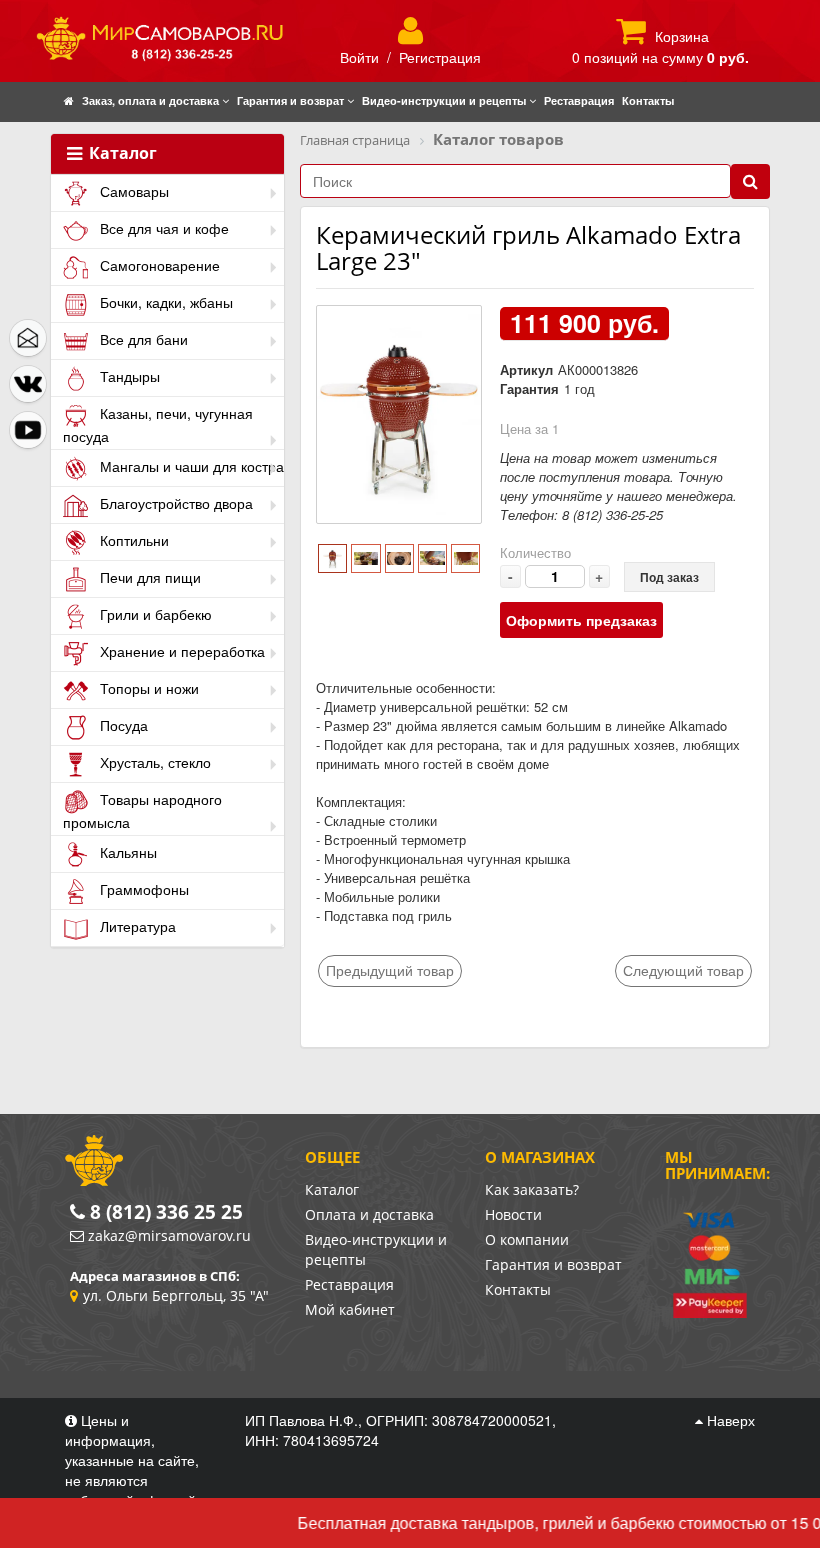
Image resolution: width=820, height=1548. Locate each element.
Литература (136, 926)
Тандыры (128, 376)
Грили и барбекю (154, 614)
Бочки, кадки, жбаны (164, 302)
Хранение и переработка (180, 651)
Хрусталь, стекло (153, 762)
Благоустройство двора (174, 503)
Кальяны (126, 852)
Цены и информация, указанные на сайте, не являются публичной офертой (132, 1460)
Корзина (682, 36)
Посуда (122, 725)
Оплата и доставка (369, 1214)
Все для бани (142, 339)
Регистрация (440, 57)
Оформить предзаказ (581, 620)
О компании (527, 1239)
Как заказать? (532, 1189)
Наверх (729, 1420)
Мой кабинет (350, 1309)
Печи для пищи (148, 577)
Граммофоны (142, 889)
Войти (359, 57)
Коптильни (132, 540)
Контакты (518, 1289)
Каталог (121, 154)
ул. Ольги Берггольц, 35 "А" (176, 1295)
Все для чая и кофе (162, 228)
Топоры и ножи (147, 688)
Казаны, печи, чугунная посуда (158, 424)
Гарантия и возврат (553, 1264)
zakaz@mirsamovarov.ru (169, 1235)
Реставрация (349, 1284)
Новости (513, 1214)
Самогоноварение (158, 265)
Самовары (132, 191)
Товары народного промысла (142, 810)
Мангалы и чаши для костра (190, 466)
